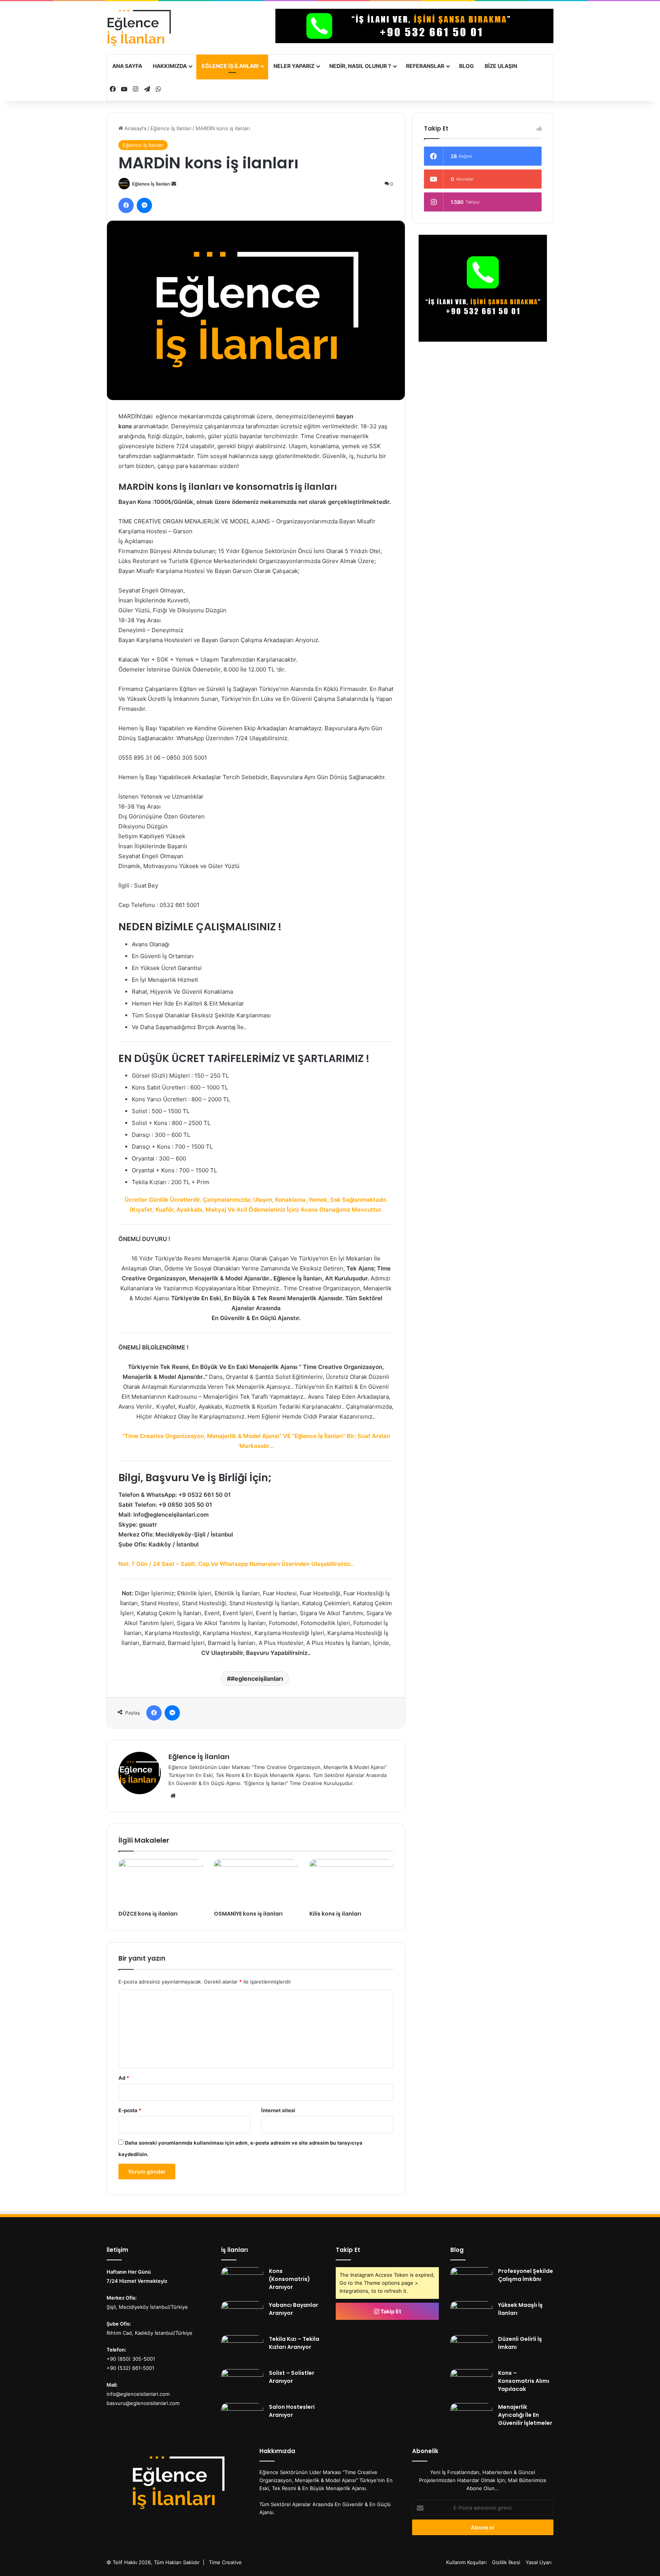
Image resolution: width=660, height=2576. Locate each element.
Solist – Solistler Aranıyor (292, 2377)
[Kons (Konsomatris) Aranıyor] (242, 2281)
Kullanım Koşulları (466, 2562)
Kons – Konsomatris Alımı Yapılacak (524, 2381)
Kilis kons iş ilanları (335, 1914)
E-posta (130, 2110)
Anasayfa (135, 128)
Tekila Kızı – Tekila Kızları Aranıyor (294, 2343)
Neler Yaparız (294, 66)
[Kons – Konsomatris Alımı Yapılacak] (471, 2383)
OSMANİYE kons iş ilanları (248, 1914)
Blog (467, 66)
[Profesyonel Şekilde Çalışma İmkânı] (471, 2281)
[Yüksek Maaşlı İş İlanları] (471, 2315)
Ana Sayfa (127, 66)
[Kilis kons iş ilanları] (351, 1883)
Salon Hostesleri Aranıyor (292, 2411)
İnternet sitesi (278, 2110)
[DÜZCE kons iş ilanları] (160, 1883)
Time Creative (225, 2562)
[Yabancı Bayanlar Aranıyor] (242, 2315)
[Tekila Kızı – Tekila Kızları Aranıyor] (242, 2349)
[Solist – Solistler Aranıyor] (242, 2383)
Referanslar (425, 66)
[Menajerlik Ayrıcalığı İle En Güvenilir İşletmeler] (471, 2417)
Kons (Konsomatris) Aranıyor (290, 2279)
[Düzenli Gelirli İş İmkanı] (471, 2349)
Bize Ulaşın (501, 66)
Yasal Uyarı (539, 2562)
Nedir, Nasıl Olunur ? (360, 66)
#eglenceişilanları (257, 1679)
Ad (124, 2078)
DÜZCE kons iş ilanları (148, 1914)
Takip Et (390, 2311)
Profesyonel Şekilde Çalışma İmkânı (526, 2275)
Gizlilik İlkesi (506, 2562)
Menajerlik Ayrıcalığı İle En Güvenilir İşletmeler (525, 2415)
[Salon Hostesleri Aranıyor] (242, 2417)
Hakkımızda (170, 66)
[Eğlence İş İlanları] (153, 28)
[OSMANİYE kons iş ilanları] (256, 1883)
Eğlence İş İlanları (230, 66)
